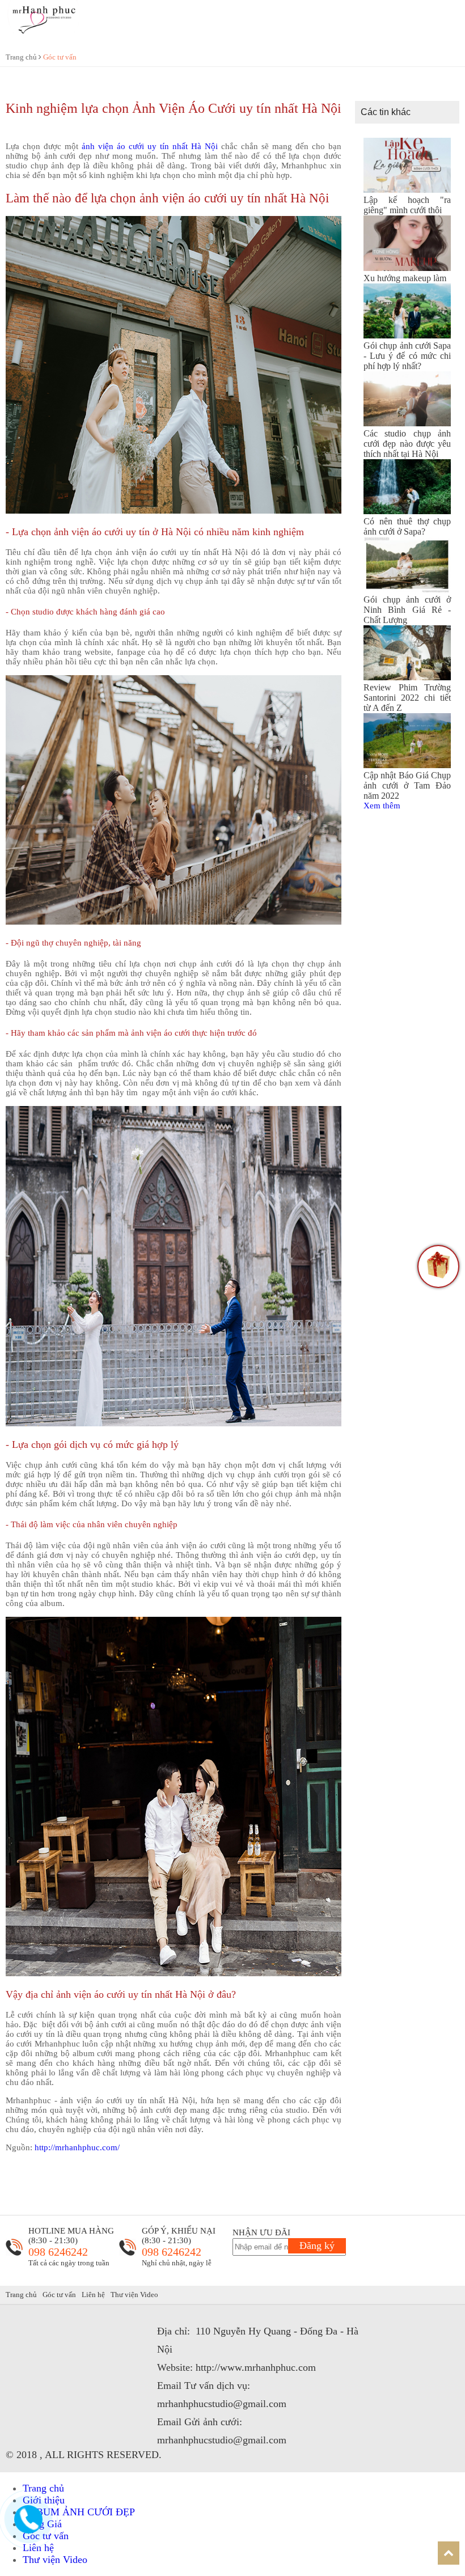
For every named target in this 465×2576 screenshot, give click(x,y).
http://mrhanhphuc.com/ (77, 2147)
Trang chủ (22, 57)
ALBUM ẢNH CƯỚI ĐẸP (79, 2512)
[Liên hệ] (28, 2529)
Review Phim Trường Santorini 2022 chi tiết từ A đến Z (407, 698)
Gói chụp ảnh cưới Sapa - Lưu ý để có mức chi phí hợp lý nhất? (407, 356)
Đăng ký (317, 2245)
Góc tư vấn (60, 57)
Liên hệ (93, 2295)
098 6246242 (58, 2252)
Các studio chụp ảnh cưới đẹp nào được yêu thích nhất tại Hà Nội (407, 444)
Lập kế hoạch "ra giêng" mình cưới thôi (407, 205)
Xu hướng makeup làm (405, 278)
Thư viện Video (134, 2295)
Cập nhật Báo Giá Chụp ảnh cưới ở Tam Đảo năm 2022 (407, 785)
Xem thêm (382, 806)
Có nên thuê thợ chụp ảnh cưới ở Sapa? (407, 526)
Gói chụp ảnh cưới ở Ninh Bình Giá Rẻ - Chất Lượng (407, 610)
